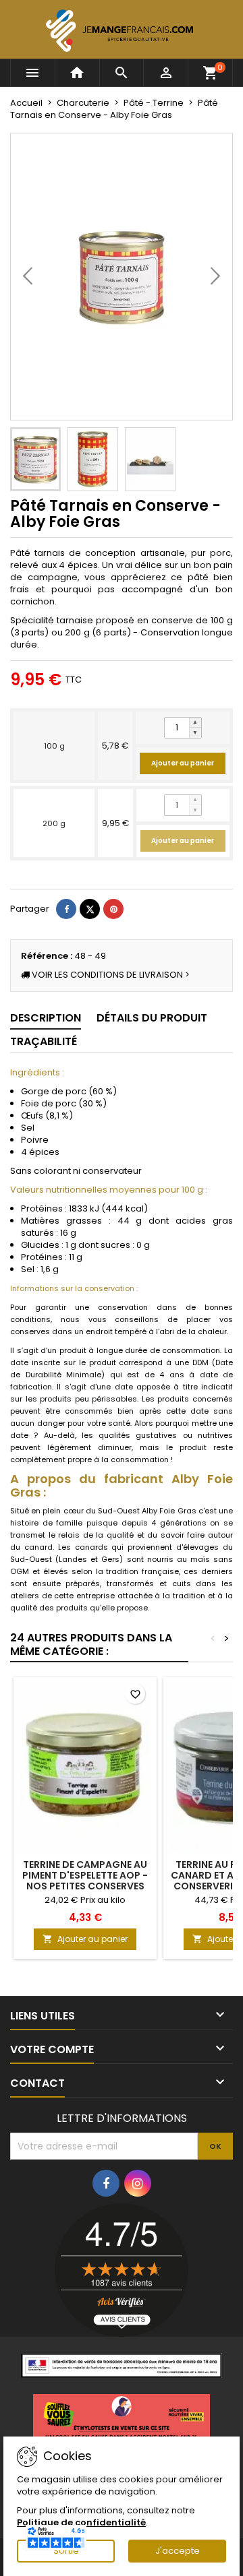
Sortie (66, 2551)
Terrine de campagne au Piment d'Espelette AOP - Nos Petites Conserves (85, 1875)
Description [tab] (46, 1018)
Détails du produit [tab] (152, 1018)
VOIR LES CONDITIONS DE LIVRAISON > (110, 975)
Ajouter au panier (183, 763)
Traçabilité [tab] (44, 1041)
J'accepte (178, 2551)
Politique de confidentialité (81, 2522)
